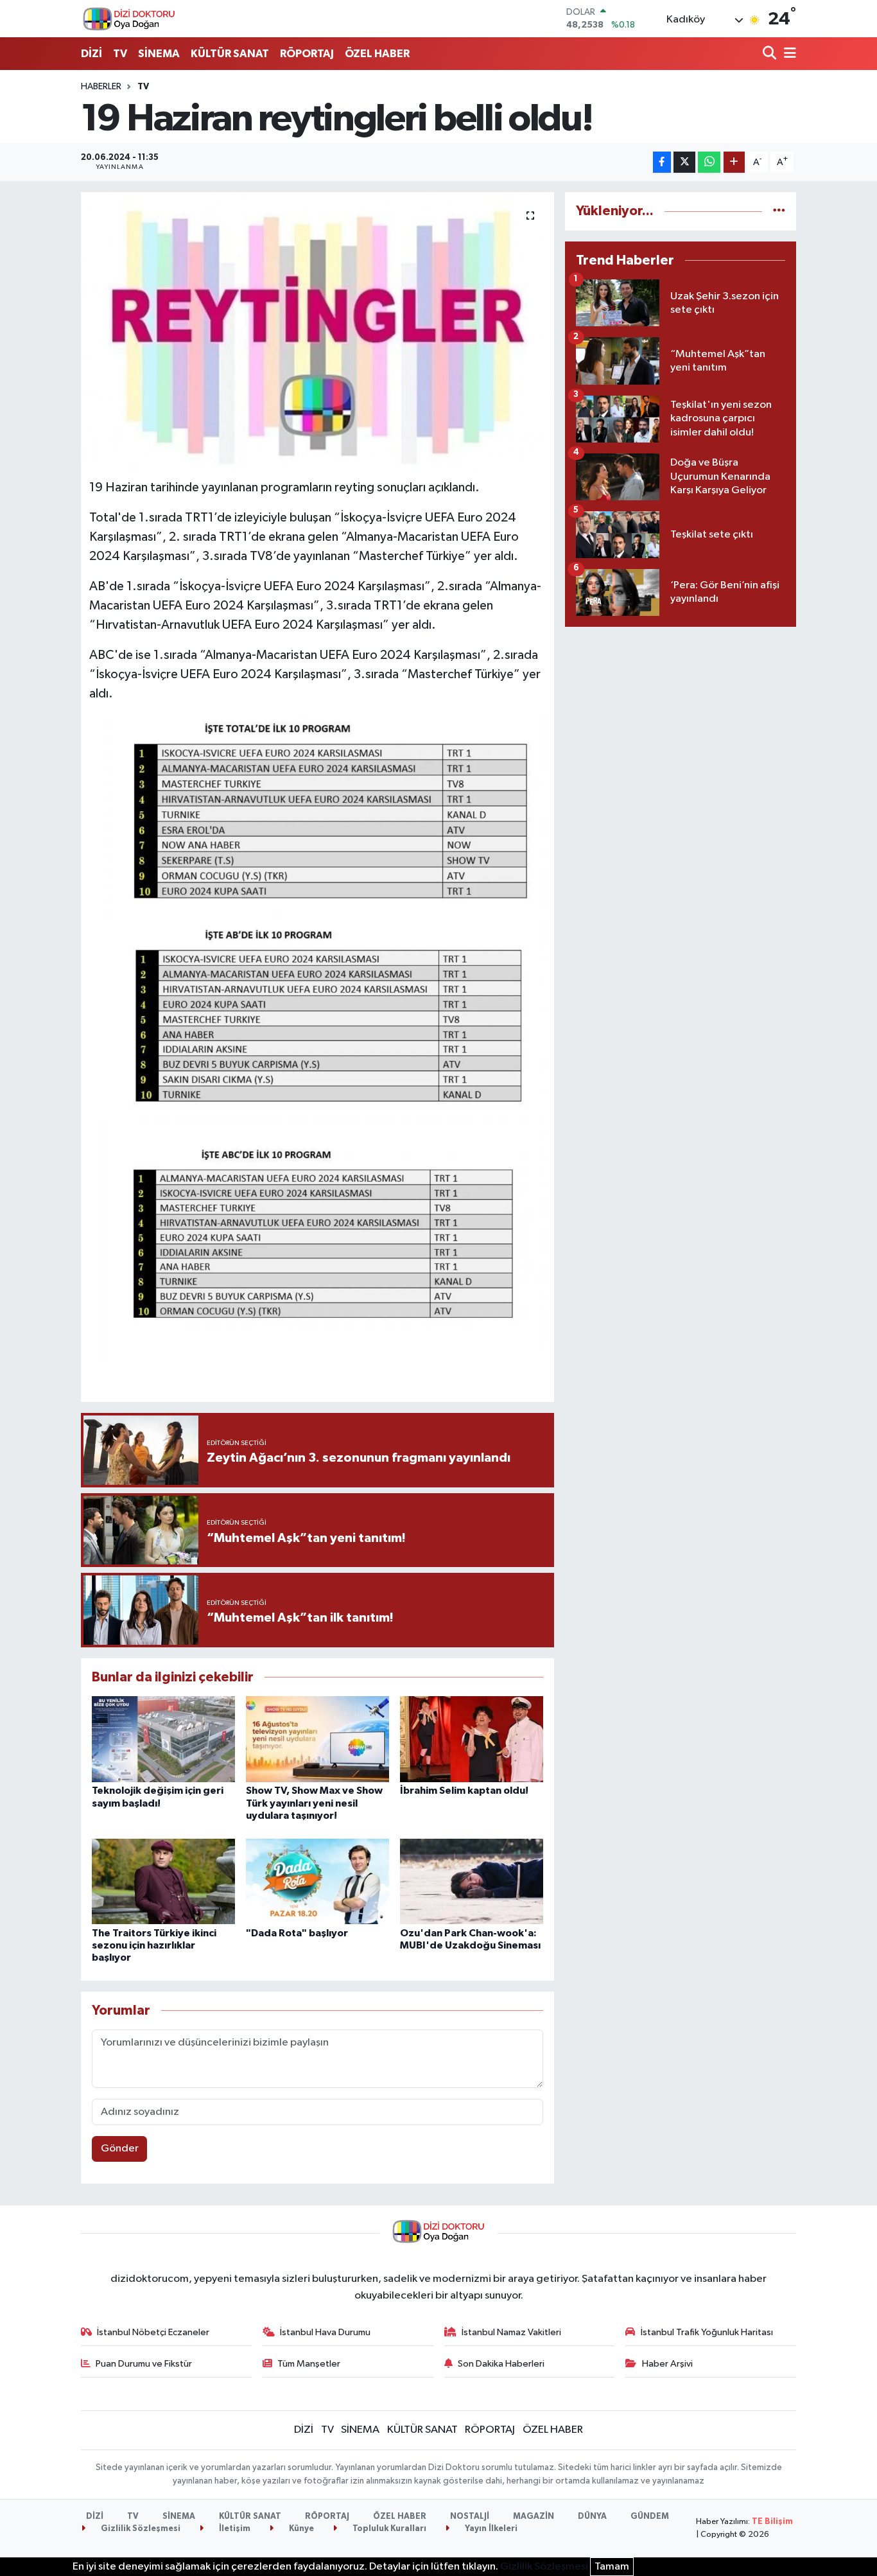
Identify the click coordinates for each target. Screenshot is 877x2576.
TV (120, 54)
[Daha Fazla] (734, 162)
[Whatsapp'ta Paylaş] (709, 162)
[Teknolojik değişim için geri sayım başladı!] (163, 1739)
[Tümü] (779, 211)
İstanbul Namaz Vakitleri (511, 2332)
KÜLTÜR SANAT (230, 54)
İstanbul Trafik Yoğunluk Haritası (707, 2332)
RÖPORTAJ (307, 54)
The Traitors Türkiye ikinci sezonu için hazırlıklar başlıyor (154, 1945)
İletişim (234, 2529)
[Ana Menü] (788, 54)
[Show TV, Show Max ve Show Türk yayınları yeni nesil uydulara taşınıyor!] (317, 1739)
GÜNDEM (650, 2517)
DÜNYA (592, 2517)
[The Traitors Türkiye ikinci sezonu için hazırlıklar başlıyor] (163, 1881)
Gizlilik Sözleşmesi (140, 2529)
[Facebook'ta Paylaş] (662, 162)
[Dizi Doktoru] (129, 19)
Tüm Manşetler (309, 2364)
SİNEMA (159, 54)
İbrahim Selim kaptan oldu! (464, 1791)
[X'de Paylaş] (684, 162)
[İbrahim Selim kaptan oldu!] (472, 1739)
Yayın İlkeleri (490, 2529)
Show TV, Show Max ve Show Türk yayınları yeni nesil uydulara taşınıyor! (314, 1803)
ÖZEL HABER (377, 54)
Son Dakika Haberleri (501, 2364)
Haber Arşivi (667, 2364)
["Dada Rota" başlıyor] (317, 1881)
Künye (300, 2529)
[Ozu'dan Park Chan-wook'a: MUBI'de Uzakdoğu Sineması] (472, 1881)
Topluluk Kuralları (388, 2529)
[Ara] (771, 54)
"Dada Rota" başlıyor (297, 1933)
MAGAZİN (534, 2517)
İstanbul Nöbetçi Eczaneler (153, 2332)
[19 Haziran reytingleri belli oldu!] (317, 331)
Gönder (120, 2149)
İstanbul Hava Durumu (325, 2332)
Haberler (101, 87)
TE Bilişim (772, 2522)
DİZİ (91, 54)
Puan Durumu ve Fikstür (144, 2364)
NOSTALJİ (470, 2517)
